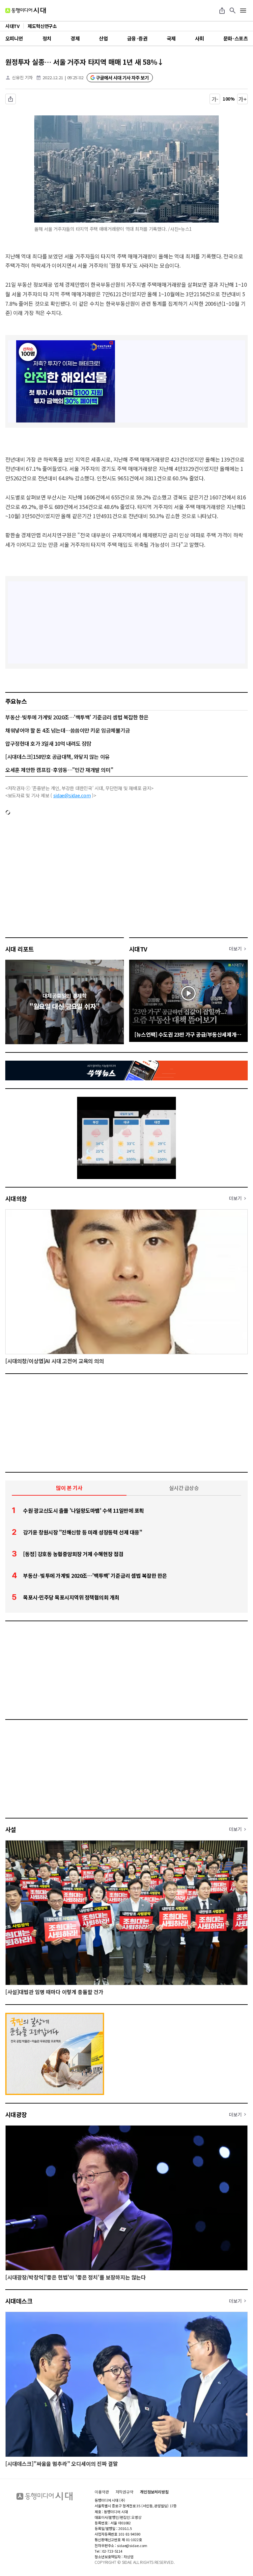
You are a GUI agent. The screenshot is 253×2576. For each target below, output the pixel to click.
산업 (103, 38)
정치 (47, 38)
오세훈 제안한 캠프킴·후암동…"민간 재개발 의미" (59, 770)
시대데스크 (19, 2301)
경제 (75, 38)
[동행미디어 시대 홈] (26, 11)
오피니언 (14, 38)
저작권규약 (125, 2492)
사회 (199, 38)
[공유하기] (222, 11)
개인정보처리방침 (154, 2492)
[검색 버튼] (233, 11)
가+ (243, 99)
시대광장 (16, 2114)
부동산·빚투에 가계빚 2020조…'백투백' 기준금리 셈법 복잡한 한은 (77, 717)
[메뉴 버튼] (243, 11)
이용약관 (102, 2492)
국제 (171, 38)
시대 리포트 (20, 949)
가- (215, 99)
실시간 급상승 (184, 1488)
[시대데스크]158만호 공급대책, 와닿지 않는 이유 (57, 757)
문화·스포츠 (236, 38)
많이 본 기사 (69, 1488)
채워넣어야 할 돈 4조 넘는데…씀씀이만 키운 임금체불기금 (68, 730)
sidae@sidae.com (72, 795)
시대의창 (16, 1198)
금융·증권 (137, 38)
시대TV (138, 949)
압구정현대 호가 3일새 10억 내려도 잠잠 (48, 743)
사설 (11, 1829)
